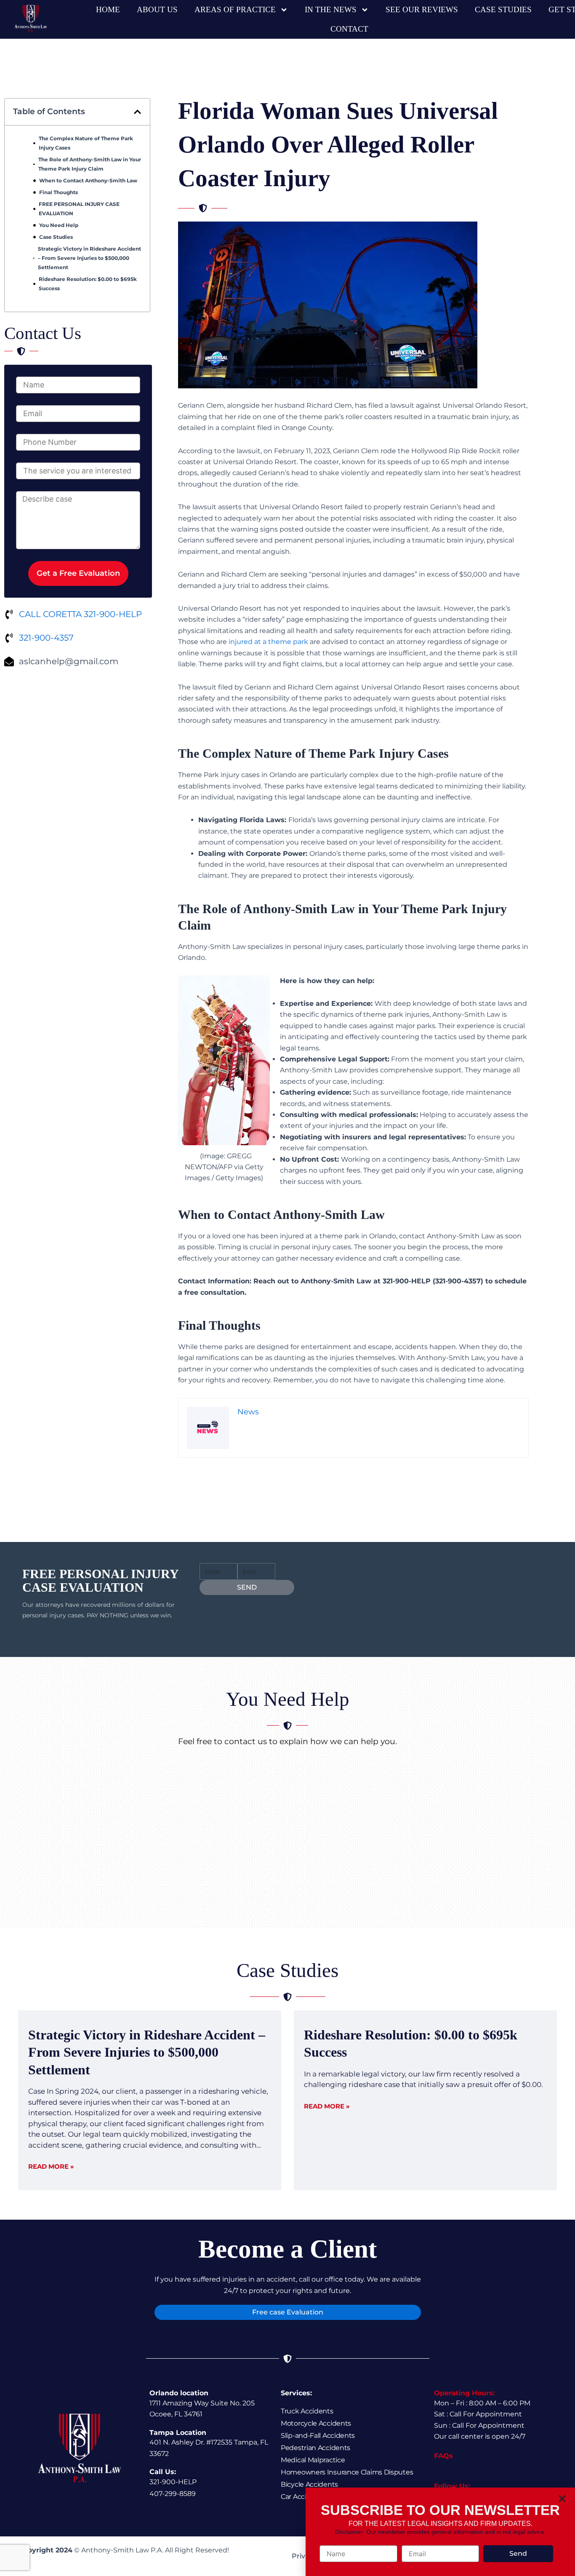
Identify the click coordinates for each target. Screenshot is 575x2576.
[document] (287, 1288)
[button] (562, 2499)
